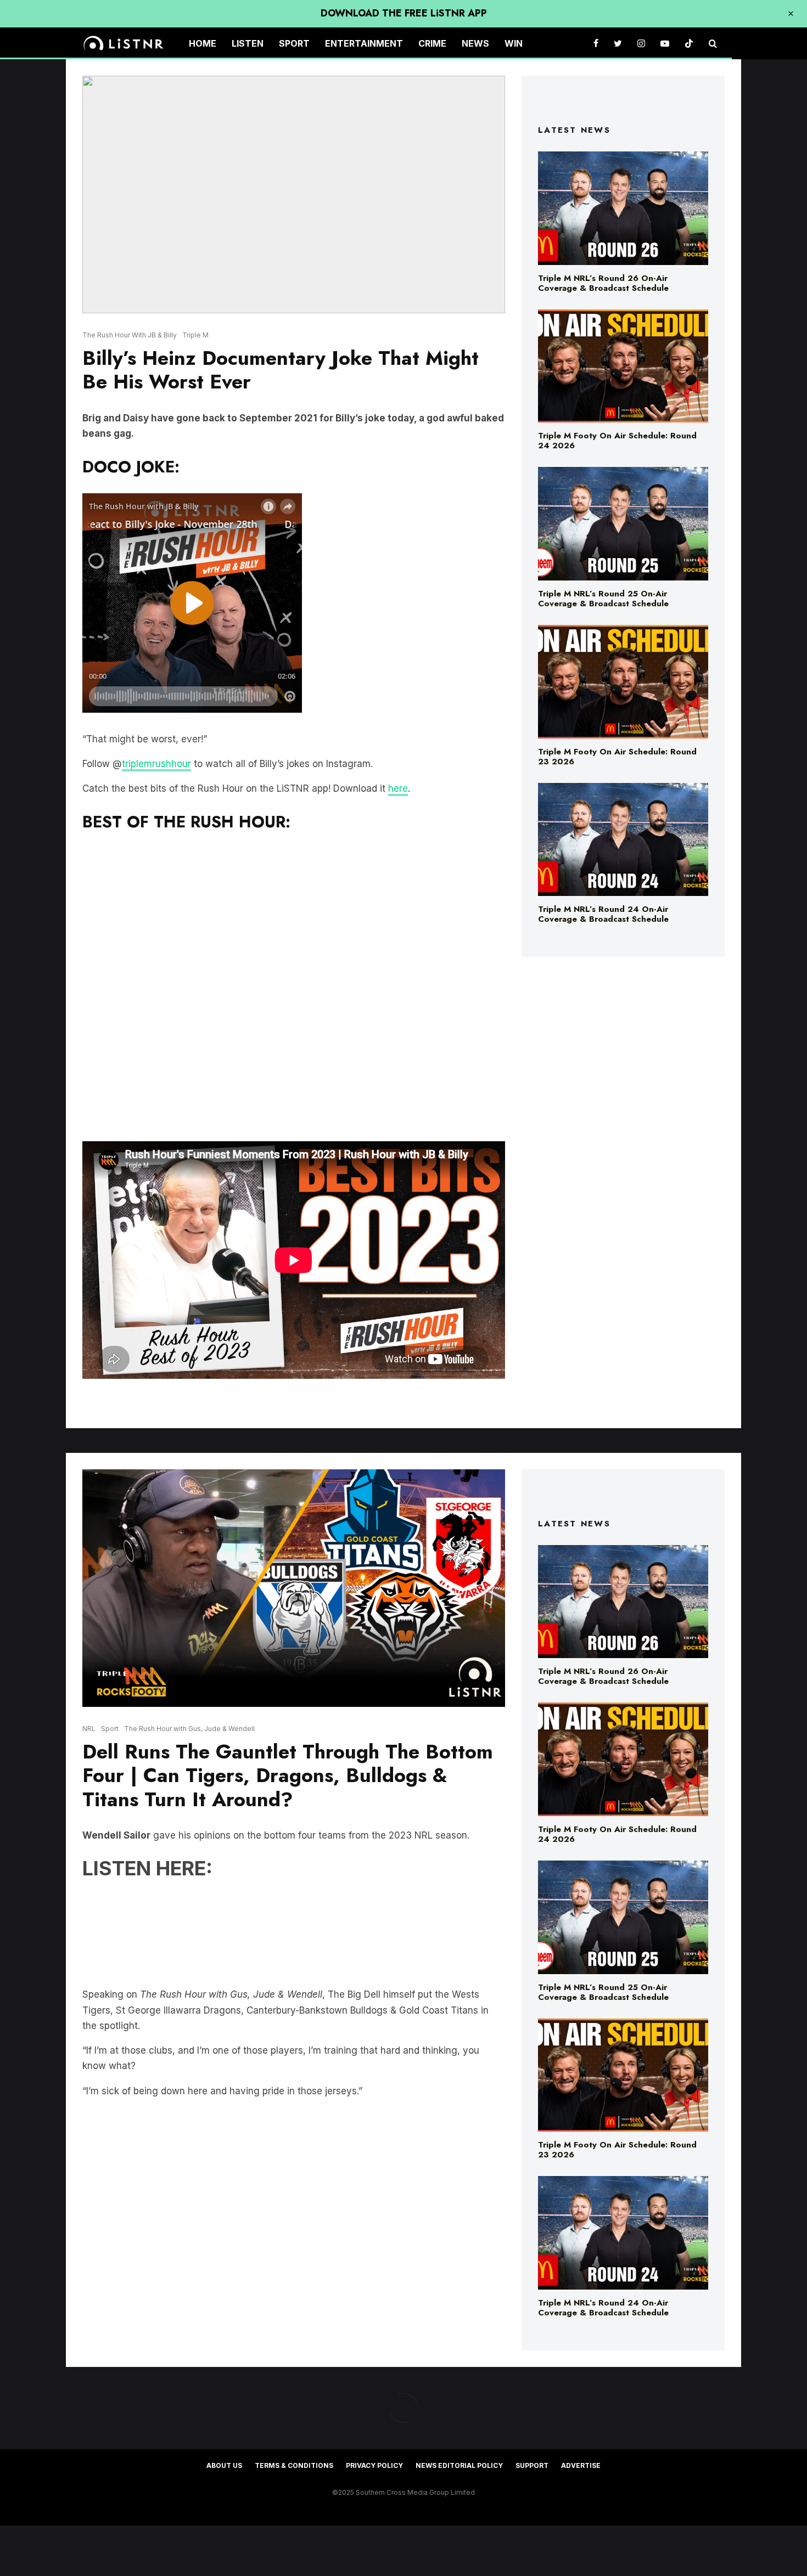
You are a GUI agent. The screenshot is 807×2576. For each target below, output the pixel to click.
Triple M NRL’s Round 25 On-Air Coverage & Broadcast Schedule (603, 599)
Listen (248, 43)
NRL (89, 1729)
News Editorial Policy (459, 2465)
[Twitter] (618, 44)
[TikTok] (689, 44)
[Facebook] (596, 44)
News (475, 43)
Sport (294, 43)
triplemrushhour (156, 764)
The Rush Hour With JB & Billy (130, 335)
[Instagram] (641, 44)
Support (532, 2465)
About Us (224, 2465)
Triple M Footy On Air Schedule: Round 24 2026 (617, 441)
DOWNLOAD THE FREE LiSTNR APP (404, 13)
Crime (432, 43)
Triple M (195, 335)
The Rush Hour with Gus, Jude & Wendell (189, 1729)
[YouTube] (665, 44)
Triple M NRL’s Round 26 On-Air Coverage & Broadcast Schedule (603, 283)
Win (514, 43)
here (398, 788)
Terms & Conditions (294, 2465)
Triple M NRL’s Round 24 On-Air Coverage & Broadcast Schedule (603, 914)
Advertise (581, 2465)
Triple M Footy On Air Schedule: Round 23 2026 (617, 757)
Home (203, 43)
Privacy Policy (374, 2465)
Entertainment (364, 43)
